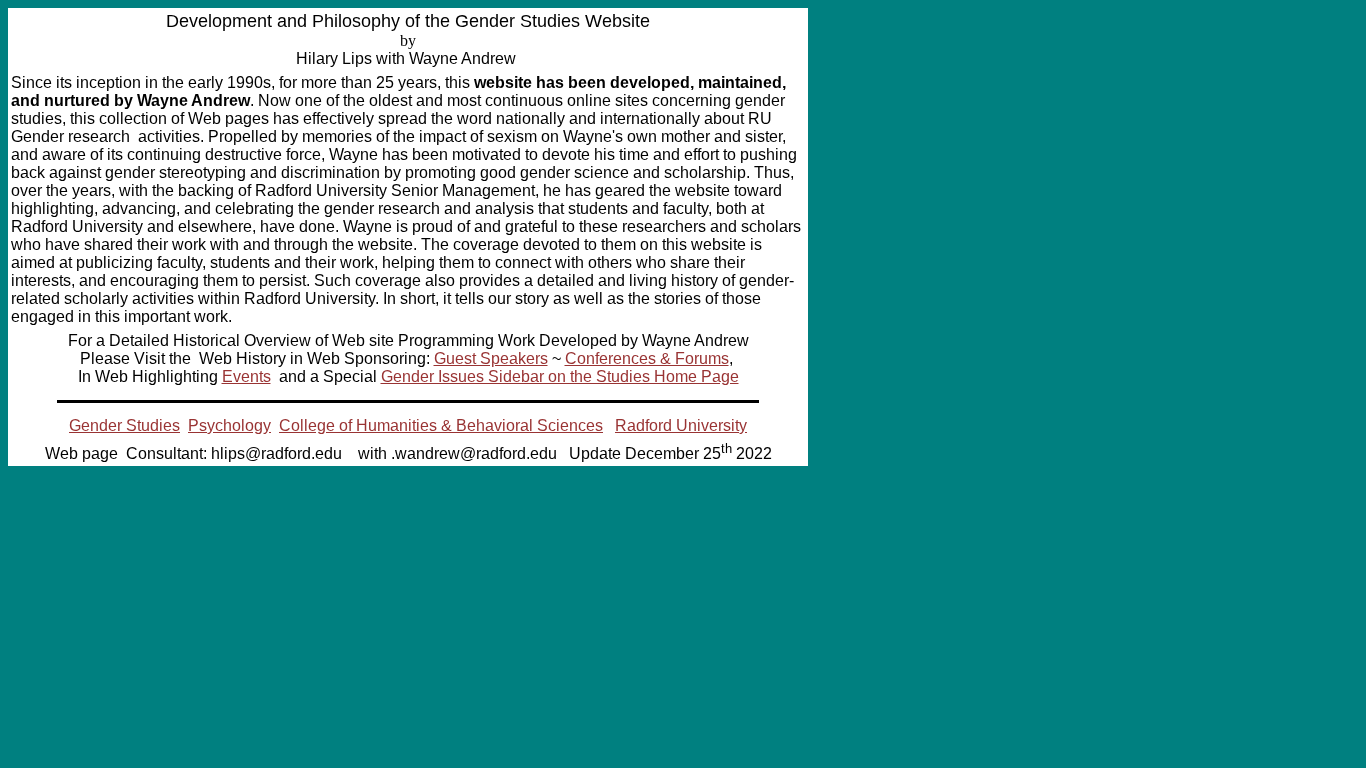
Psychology (229, 425)
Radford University (681, 425)
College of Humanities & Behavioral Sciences (441, 425)
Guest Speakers (491, 358)
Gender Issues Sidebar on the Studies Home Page (560, 376)
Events (246, 376)
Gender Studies (124, 425)
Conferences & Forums (647, 358)
